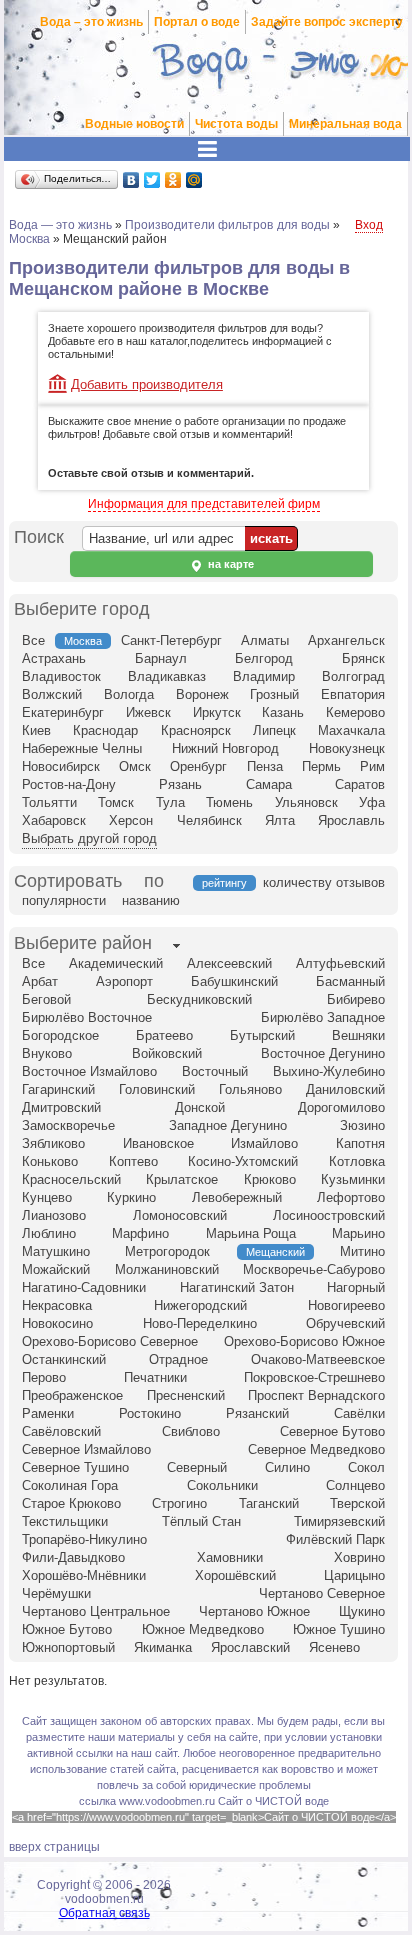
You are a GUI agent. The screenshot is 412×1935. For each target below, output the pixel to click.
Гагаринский (58, 1089)
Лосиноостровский (329, 1215)
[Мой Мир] (194, 180)
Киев (36, 730)
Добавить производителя (147, 384)
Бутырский (262, 1035)
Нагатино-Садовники (84, 1287)
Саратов (360, 784)
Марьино (358, 1233)
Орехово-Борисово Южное (304, 1341)
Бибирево (356, 999)
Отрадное (178, 1359)
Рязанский (257, 1413)
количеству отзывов (324, 882)
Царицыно (354, 1575)
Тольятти (49, 802)
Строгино (179, 1503)
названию (151, 900)
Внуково (47, 1053)
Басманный (350, 981)
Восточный (215, 1071)
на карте (229, 564)
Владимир (264, 676)
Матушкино (56, 1251)
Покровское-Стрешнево (314, 1377)
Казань (283, 712)
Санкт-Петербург (171, 640)
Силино (287, 1467)
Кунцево (47, 1197)
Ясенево (334, 1647)
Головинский (157, 1089)
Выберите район (83, 943)
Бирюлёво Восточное (87, 1017)
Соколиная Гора (70, 1485)
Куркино (131, 1197)
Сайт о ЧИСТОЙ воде (273, 1801)
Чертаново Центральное (96, 1611)
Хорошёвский (235, 1575)
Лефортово (351, 1197)
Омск (135, 766)
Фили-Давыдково (73, 1557)
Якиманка (163, 1647)
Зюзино (362, 1125)
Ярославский (250, 1647)
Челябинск (209, 820)
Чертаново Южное (254, 1611)
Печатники (155, 1377)
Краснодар (105, 730)
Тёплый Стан (201, 1521)
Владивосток (61, 676)
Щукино (362, 1611)
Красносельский (71, 1179)
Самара (269, 784)
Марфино (140, 1233)
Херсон (131, 820)
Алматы (265, 640)
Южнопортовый (68, 1647)
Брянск (363, 658)
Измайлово (264, 1143)
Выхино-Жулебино (329, 1071)
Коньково (50, 1161)
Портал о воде (197, 22)
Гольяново (250, 1089)
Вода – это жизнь (91, 22)
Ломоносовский (180, 1215)
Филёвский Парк (335, 1539)
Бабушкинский (234, 981)
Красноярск (196, 730)
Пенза (265, 766)
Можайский (56, 1269)
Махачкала (351, 730)
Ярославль (351, 820)
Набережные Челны (82, 748)
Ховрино (359, 1557)
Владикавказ (167, 676)
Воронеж (202, 694)
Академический (116, 963)
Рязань (180, 784)
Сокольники (222, 1485)
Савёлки (359, 1413)
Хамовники (230, 1557)
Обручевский (345, 1323)
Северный (197, 1467)
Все (33, 640)
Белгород (264, 658)
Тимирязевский (339, 1521)
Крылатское (182, 1179)
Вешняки (358, 1035)
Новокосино (57, 1323)
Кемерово (355, 712)
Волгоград (353, 676)
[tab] (83, 945)
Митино (362, 1251)
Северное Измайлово (86, 1449)
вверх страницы (54, 1847)
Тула (170, 802)
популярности (64, 900)
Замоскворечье (68, 1125)
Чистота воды (236, 124)
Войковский (167, 1053)
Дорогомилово (341, 1107)
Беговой (46, 999)
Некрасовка (57, 1305)
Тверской (357, 1503)
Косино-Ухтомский (243, 1161)
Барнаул (161, 658)
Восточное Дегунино (323, 1053)
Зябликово (53, 1143)
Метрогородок (167, 1251)
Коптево (133, 1161)
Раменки (48, 1413)
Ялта (280, 820)
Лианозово (54, 1215)
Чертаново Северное (322, 1593)
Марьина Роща (251, 1233)
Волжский (52, 694)
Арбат (40, 981)
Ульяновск (306, 802)
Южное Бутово (67, 1629)
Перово (44, 1377)
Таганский (269, 1503)
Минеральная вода (345, 124)
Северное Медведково (316, 1449)
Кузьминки (353, 1179)
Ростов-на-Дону (69, 784)
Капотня (360, 1143)
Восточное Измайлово (89, 1071)
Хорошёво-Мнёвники (84, 1575)
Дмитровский (61, 1107)
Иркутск (217, 712)
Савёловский (61, 1431)
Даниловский (345, 1089)
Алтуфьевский (340, 963)
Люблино (49, 1233)
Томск (116, 802)
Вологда (129, 694)
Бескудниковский (199, 999)
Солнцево (355, 1485)
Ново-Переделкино (200, 1323)
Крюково (270, 1179)
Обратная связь (104, 1913)
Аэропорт (124, 981)
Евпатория (353, 694)
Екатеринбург (63, 712)
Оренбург (198, 766)
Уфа (372, 802)
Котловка (357, 1161)
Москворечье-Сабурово (314, 1269)
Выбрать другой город (89, 838)
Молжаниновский (167, 1269)
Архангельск (346, 640)
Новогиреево (346, 1305)
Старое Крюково (71, 1503)
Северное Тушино (75, 1467)
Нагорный (356, 1287)
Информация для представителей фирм (204, 504)
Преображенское (72, 1395)
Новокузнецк (347, 748)
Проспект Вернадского (316, 1395)
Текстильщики (65, 1521)
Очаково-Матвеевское (318, 1359)
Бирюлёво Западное (323, 1017)
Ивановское (158, 1143)
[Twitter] (152, 180)
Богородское (60, 1035)
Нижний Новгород (225, 748)
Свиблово (191, 1431)
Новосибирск (61, 766)
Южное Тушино (339, 1629)
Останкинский (64, 1359)
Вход (369, 225)
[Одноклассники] (173, 180)
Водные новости (134, 124)
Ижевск (148, 712)
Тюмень (229, 802)
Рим (372, 766)
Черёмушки (56, 1593)
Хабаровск (54, 820)
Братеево (164, 1035)
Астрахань (54, 658)
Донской (200, 1107)
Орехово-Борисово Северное (110, 1341)
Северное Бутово (332, 1431)
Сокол (366, 1467)
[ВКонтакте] (131, 180)
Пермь (321, 766)
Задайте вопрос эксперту (327, 22)
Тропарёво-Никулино (84, 1539)
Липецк (274, 730)
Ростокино (150, 1413)
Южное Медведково (203, 1629)
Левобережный (237, 1197)
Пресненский (186, 1395)
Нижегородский (200, 1305)
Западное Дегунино (228, 1125)
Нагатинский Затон (237, 1287)
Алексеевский (229, 963)
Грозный (274, 694)
